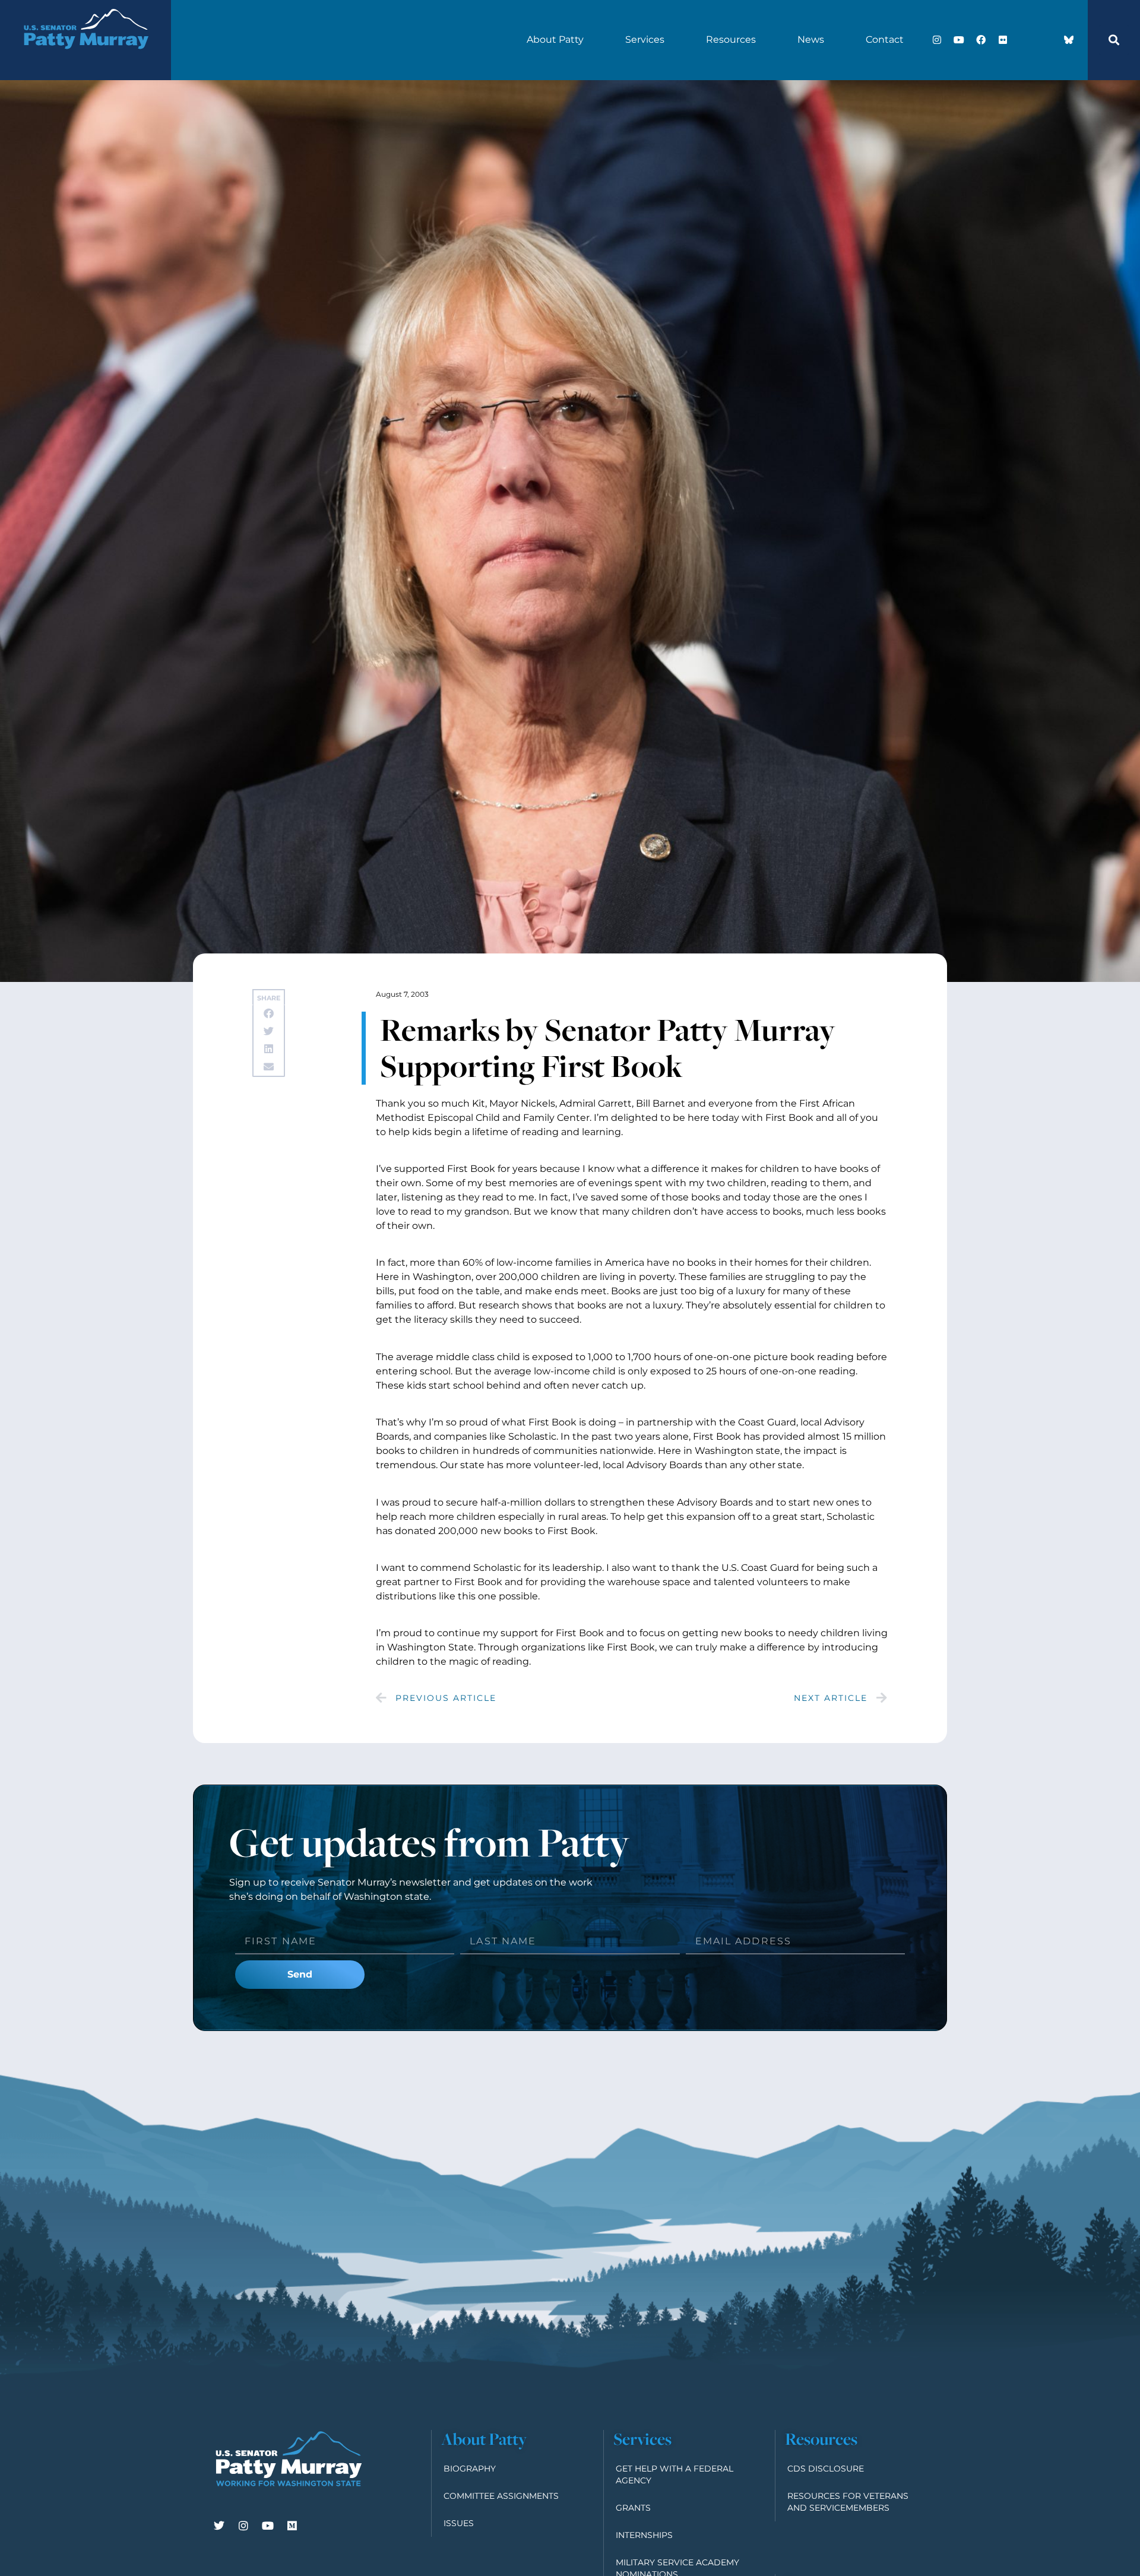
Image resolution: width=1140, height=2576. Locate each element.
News (811, 39)
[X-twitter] (1025, 40)
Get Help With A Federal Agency (674, 2474)
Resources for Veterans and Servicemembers (848, 2502)
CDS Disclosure (826, 2469)
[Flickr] (1003, 40)
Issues (459, 2523)
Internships (644, 2535)
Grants (633, 2508)
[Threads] (1047, 40)
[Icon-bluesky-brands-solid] (1069, 40)
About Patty (555, 39)
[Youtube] (959, 40)
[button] (1114, 40)
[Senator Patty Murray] (85, 61)
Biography (470, 2469)
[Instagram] (937, 40)
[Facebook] (981, 40)
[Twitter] (219, 2526)
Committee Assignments (501, 2496)
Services (645, 39)
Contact (885, 39)
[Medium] (292, 2526)
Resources (731, 39)
